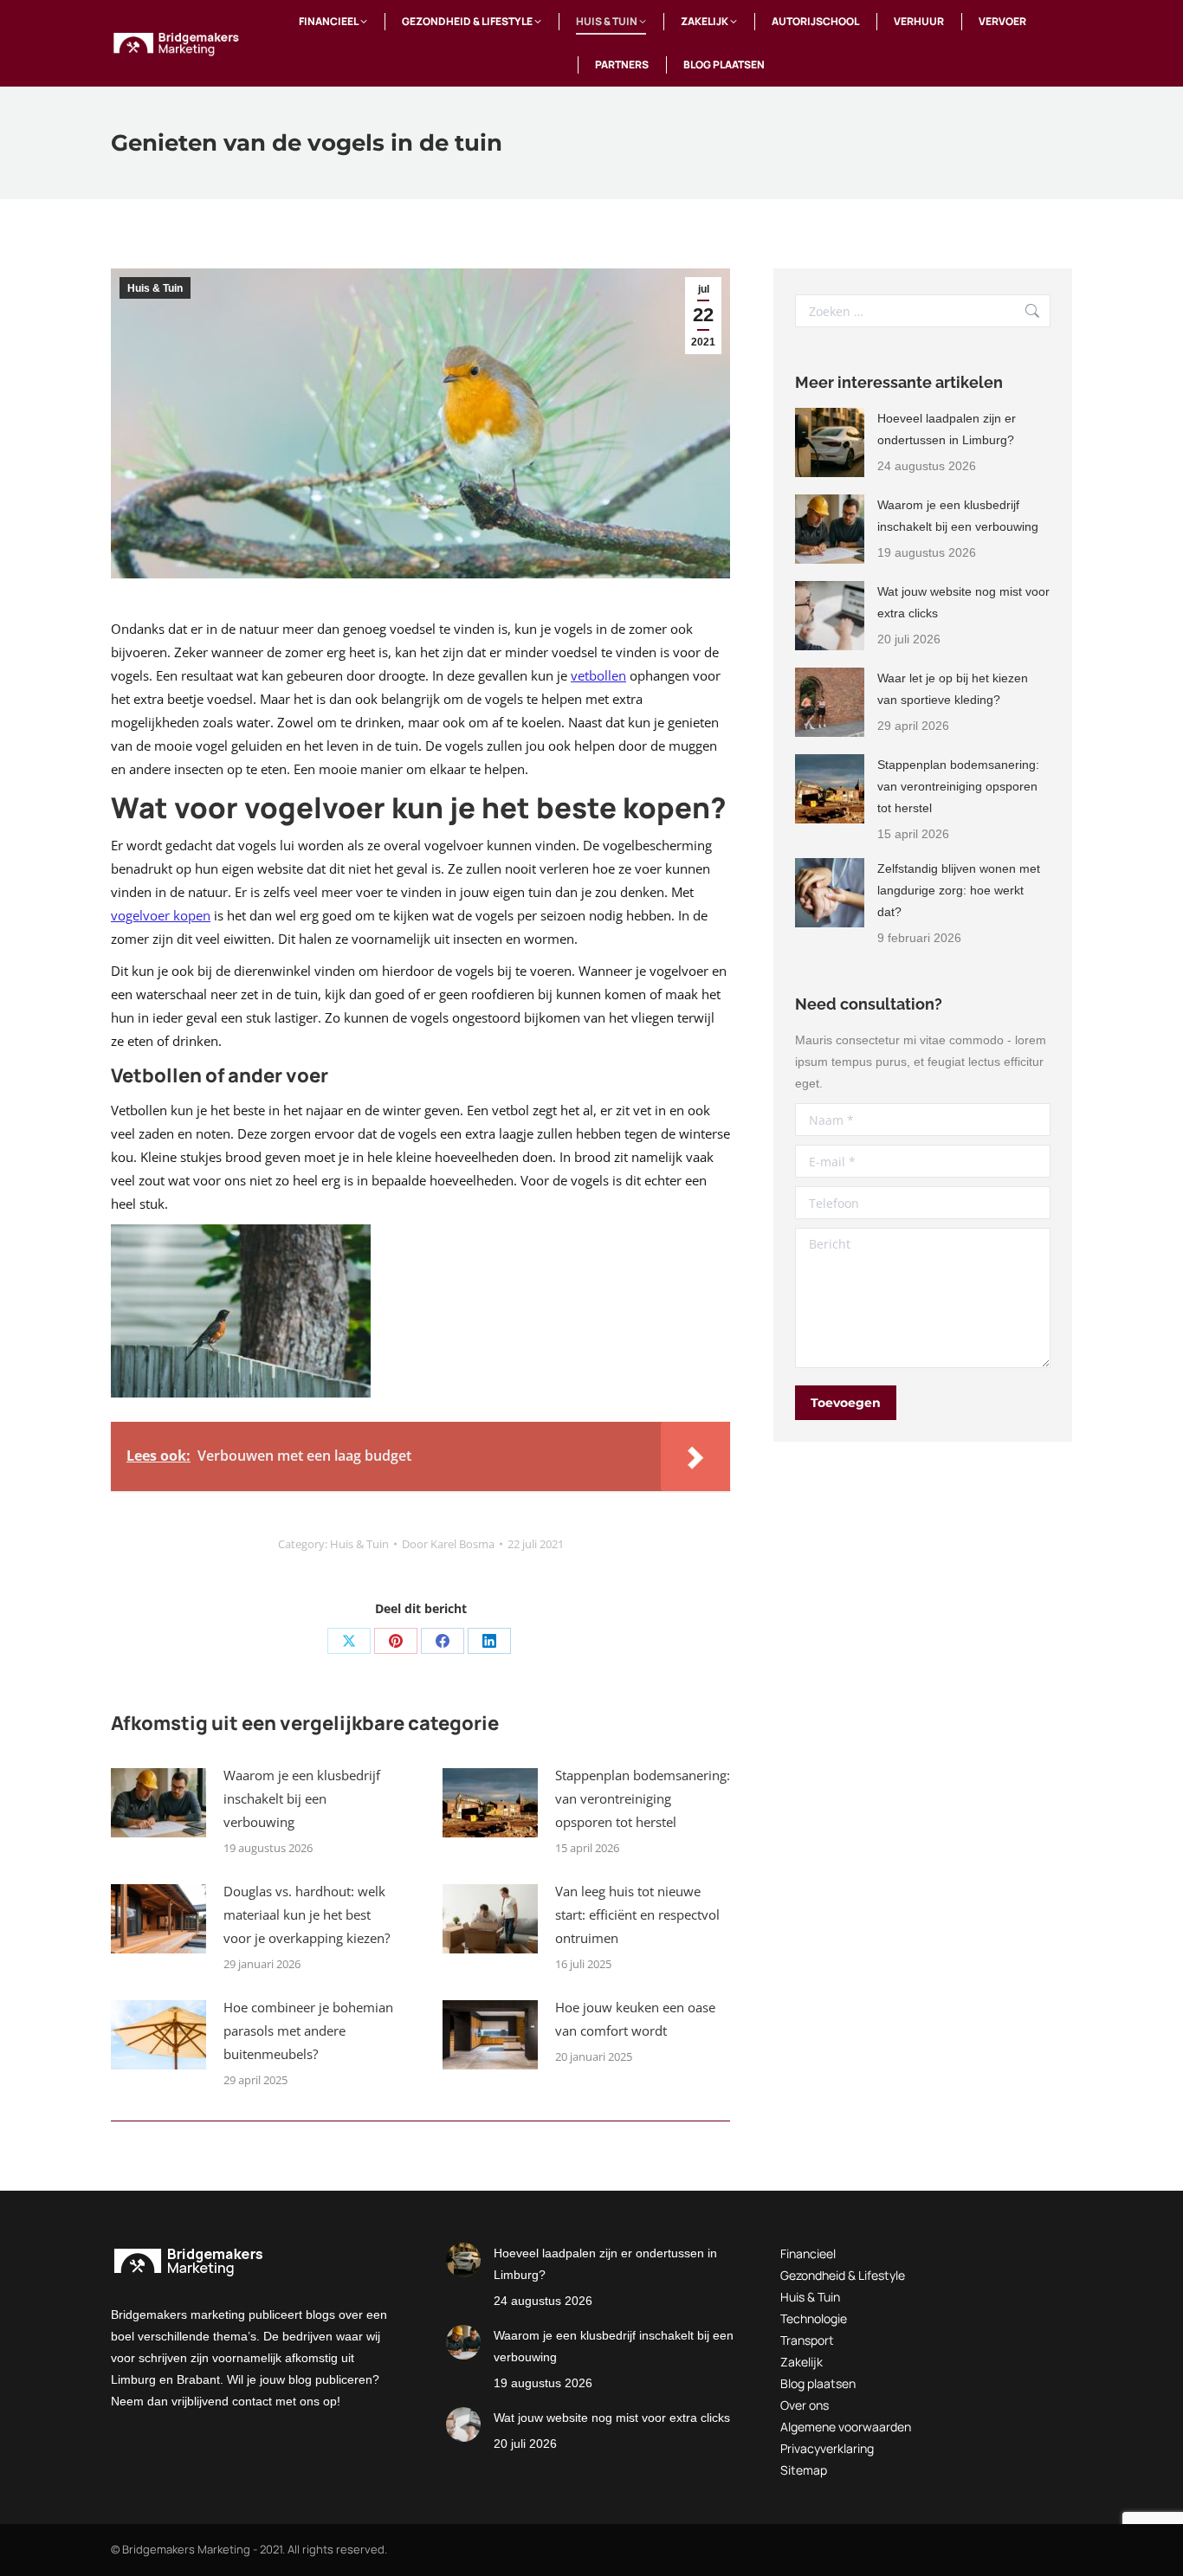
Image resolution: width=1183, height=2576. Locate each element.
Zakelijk (802, 2362)
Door (448, 1544)
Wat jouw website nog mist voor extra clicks (963, 602)
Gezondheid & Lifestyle (843, 2275)
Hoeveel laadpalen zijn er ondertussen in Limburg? (947, 429)
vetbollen (598, 675)
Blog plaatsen (818, 2383)
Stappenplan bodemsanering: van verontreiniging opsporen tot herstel (643, 1798)
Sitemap (804, 2470)
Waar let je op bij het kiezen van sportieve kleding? (953, 689)
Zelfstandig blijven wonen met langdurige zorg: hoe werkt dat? (959, 890)
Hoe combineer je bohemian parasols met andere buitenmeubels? (308, 2030)
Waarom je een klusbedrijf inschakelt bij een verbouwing (302, 1798)
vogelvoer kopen (161, 915)
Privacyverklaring (827, 2448)
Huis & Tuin (155, 288)
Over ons (805, 2405)
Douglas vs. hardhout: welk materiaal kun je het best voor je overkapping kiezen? (307, 1914)
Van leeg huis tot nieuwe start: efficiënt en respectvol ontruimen (637, 1914)
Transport (807, 2340)
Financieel (808, 2253)
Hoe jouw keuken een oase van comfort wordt (635, 2019)
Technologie (814, 2318)
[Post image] (158, 1803)
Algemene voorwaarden (846, 2427)
